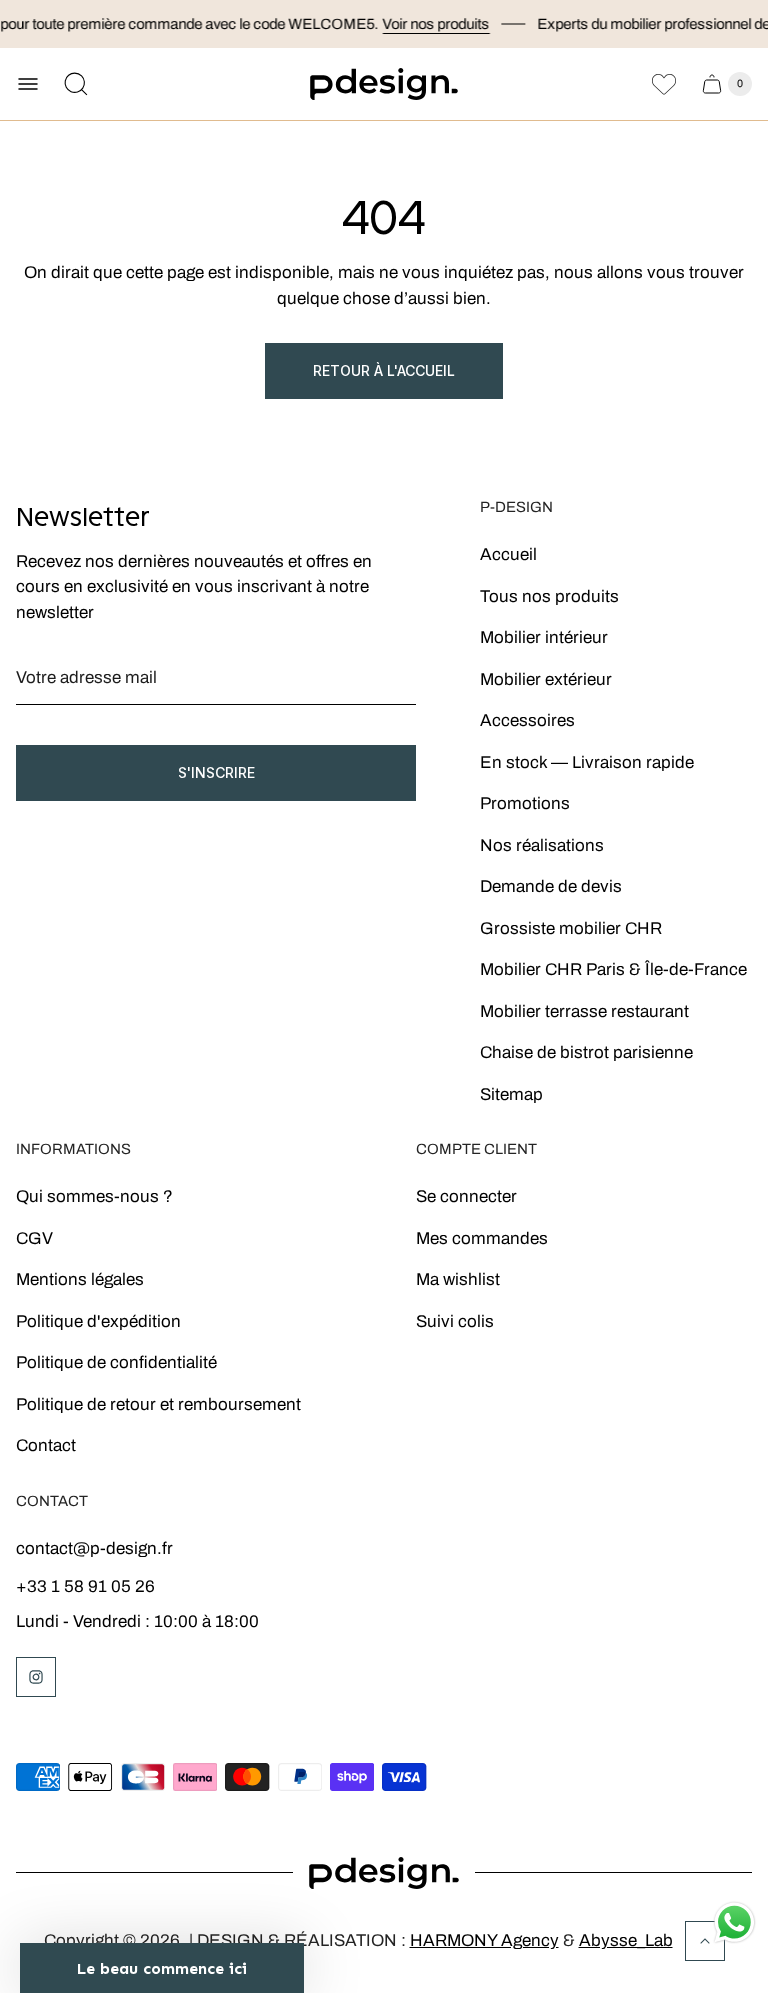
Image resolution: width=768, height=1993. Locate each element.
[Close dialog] (658, 850)
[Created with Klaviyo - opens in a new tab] (384, 1248)
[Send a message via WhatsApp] (734, 1922)
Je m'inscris (484, 1159)
